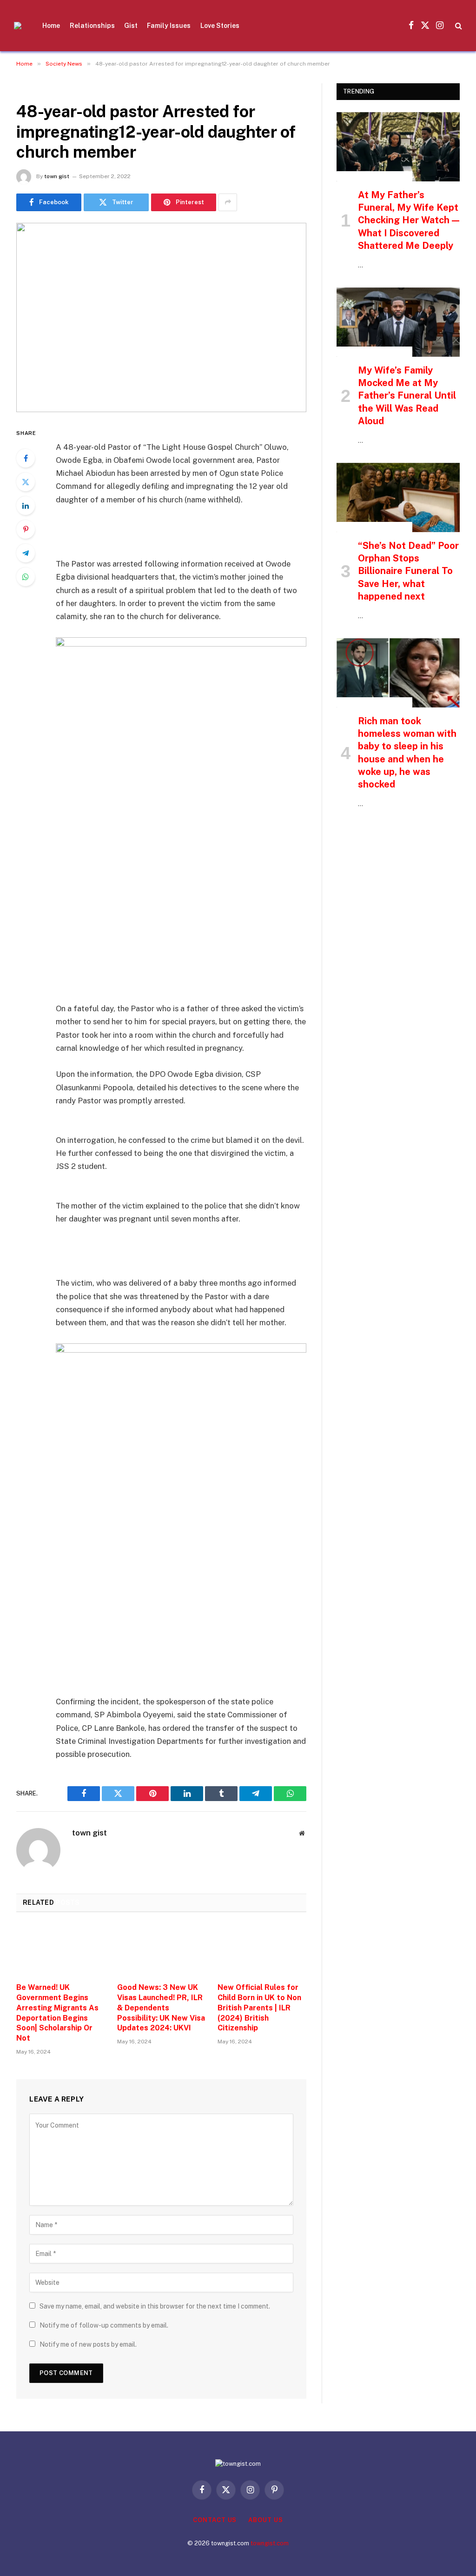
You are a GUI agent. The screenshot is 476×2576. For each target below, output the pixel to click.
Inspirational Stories (374, 176)
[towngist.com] (18, 26)
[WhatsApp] (26, 577)
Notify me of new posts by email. (88, 2344)
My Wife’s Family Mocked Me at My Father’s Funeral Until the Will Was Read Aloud (407, 396)
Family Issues (169, 26)
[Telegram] (26, 553)
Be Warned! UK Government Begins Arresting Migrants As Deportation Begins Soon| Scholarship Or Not (57, 2013)
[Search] (458, 26)
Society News (41, 88)
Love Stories (220, 26)
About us (265, 2520)
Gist (131, 26)
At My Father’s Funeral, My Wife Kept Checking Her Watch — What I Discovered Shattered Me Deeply (409, 220)
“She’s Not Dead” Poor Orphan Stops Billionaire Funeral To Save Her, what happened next (408, 571)
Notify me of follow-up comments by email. (104, 2325)
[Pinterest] (26, 529)
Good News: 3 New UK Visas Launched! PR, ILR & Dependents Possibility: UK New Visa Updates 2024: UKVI (161, 2008)
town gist (57, 176)
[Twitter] (26, 482)
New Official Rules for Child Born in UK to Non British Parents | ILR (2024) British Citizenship (259, 2008)
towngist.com (270, 2543)
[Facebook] (26, 458)
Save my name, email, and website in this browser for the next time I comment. (155, 2306)
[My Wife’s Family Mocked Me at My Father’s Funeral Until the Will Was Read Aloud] (398, 322)
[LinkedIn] (26, 506)
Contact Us (215, 2520)
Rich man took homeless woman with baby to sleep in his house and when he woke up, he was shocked (407, 753)
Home (51, 26)
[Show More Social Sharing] (228, 202)
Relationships (92, 26)
